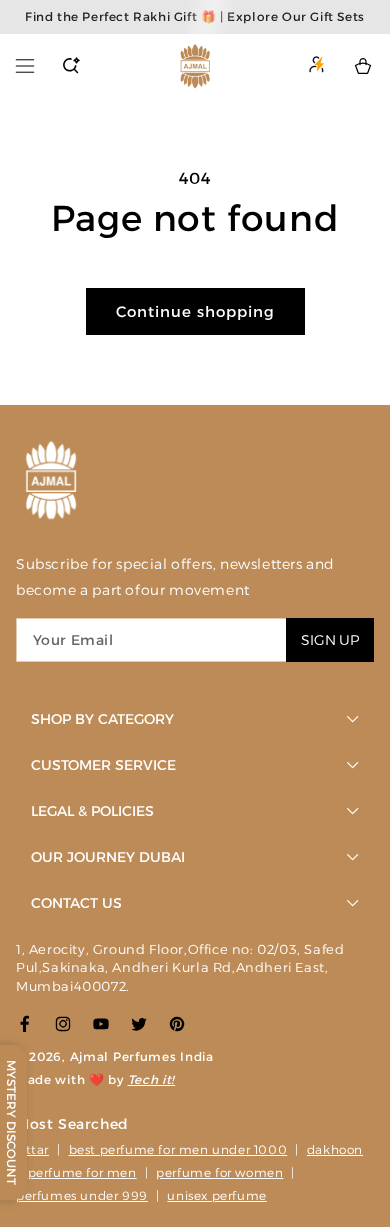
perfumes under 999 (82, 1195)
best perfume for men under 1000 (178, 1149)
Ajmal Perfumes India (142, 1056)
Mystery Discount (11, 1122)
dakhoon (335, 1149)
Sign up (330, 640)
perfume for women (219, 1172)
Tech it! (152, 1079)
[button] (25, 66)
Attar (32, 1149)
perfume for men (82, 1172)
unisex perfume (216, 1195)
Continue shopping (195, 311)
